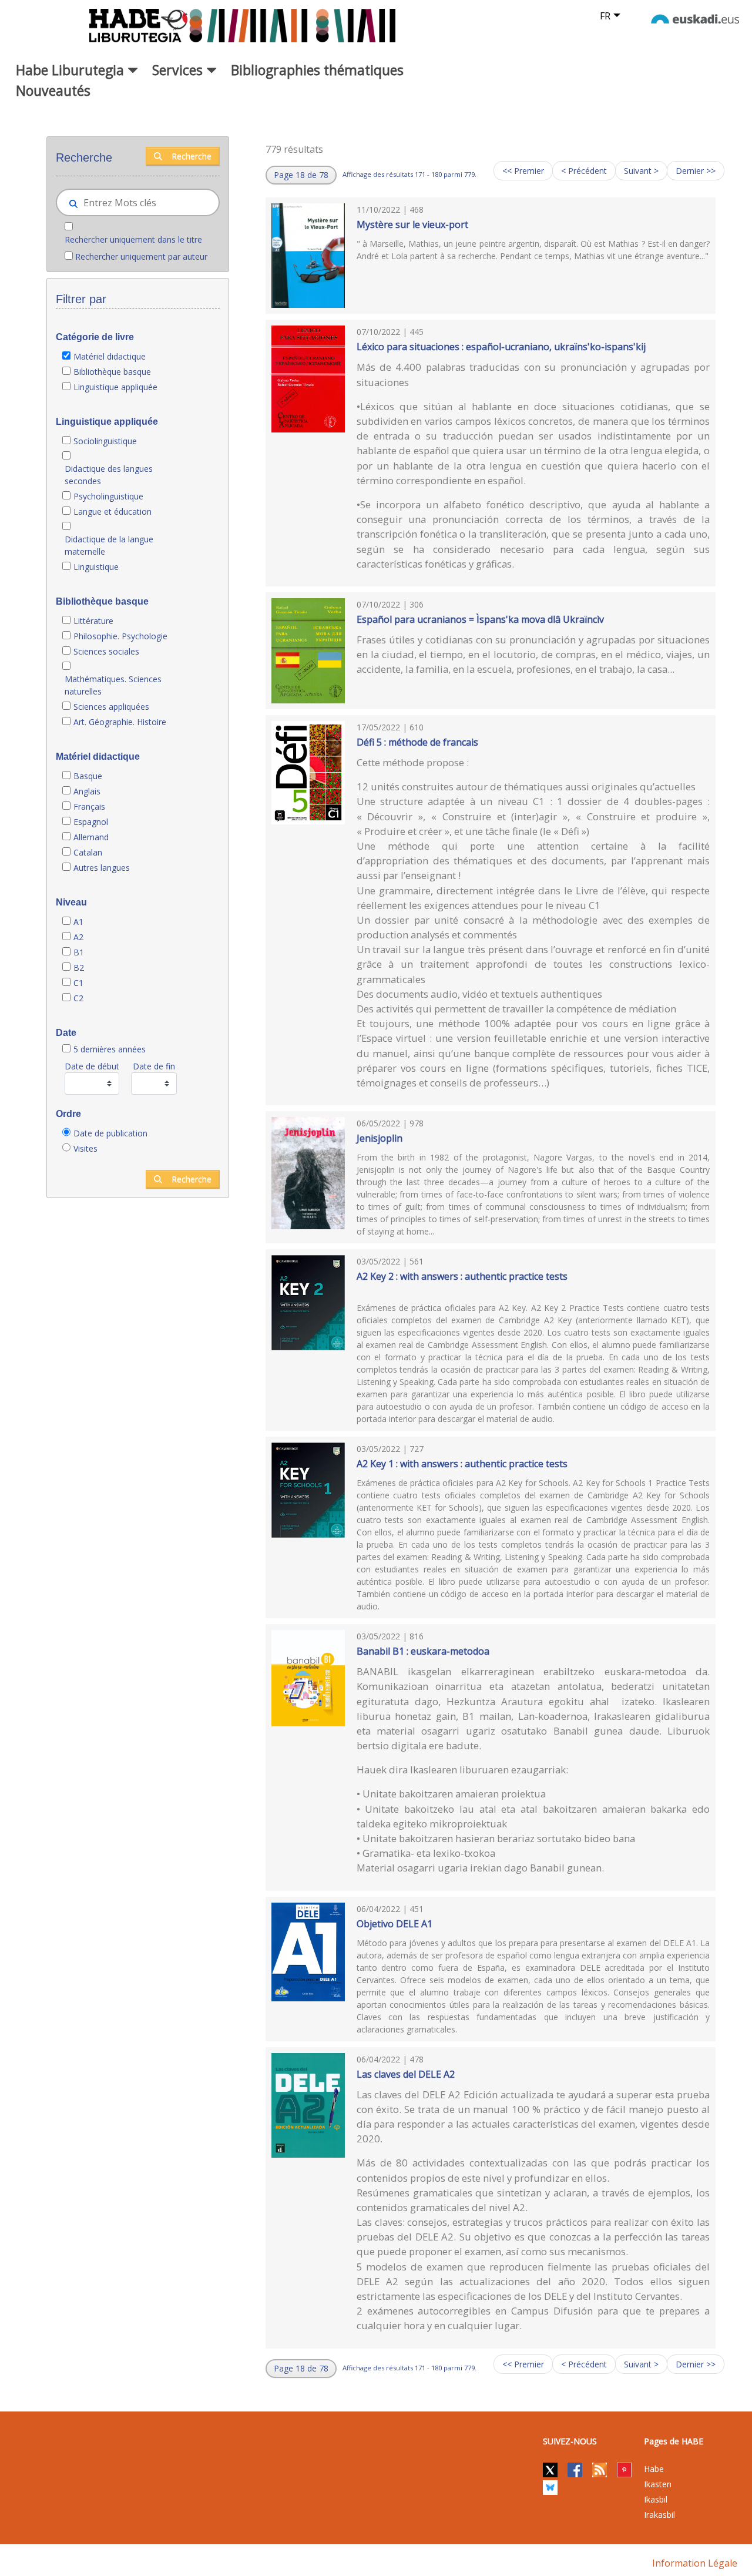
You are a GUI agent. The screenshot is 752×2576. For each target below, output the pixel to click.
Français (89, 806)
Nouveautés (53, 90)
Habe (654, 2469)
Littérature (93, 621)
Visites (85, 1148)
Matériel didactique (110, 356)
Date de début (92, 1066)
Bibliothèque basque (112, 372)
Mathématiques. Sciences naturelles (113, 685)
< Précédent (584, 171)
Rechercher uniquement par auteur (141, 256)
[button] (301, 175)
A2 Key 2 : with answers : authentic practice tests (462, 1276)
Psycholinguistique (108, 496)
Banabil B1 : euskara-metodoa (423, 1651)
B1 (79, 952)
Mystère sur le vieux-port (412, 224)
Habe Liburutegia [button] (72, 70)
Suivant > (641, 171)
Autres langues (102, 868)
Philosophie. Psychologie (120, 636)
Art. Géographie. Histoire (120, 722)
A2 (78, 937)
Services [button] (179, 70)
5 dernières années (110, 1049)
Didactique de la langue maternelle (109, 545)
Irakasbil (659, 2515)
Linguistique (96, 567)
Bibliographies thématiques (317, 70)
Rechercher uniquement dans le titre (133, 239)
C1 (78, 983)
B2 (79, 967)
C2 (78, 998)
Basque (88, 776)
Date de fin (154, 1066)
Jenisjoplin (380, 1138)
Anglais (87, 791)
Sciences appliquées (111, 707)
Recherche (192, 156)
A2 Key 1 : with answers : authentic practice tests (462, 1464)
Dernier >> (696, 171)
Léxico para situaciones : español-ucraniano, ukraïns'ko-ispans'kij (501, 347)
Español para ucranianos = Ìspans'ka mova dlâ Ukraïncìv (480, 619)
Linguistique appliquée (115, 387)
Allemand (91, 837)
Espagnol (91, 822)
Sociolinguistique (105, 441)
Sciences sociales (106, 651)
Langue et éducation (113, 511)
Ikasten (658, 2484)
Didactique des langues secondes (109, 475)
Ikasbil (656, 2499)
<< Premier (523, 171)
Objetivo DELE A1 (395, 1924)
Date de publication (110, 1133)
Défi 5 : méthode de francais (417, 742)
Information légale (695, 2563)
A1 (78, 922)
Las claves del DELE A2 (406, 2074)
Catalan (88, 852)
